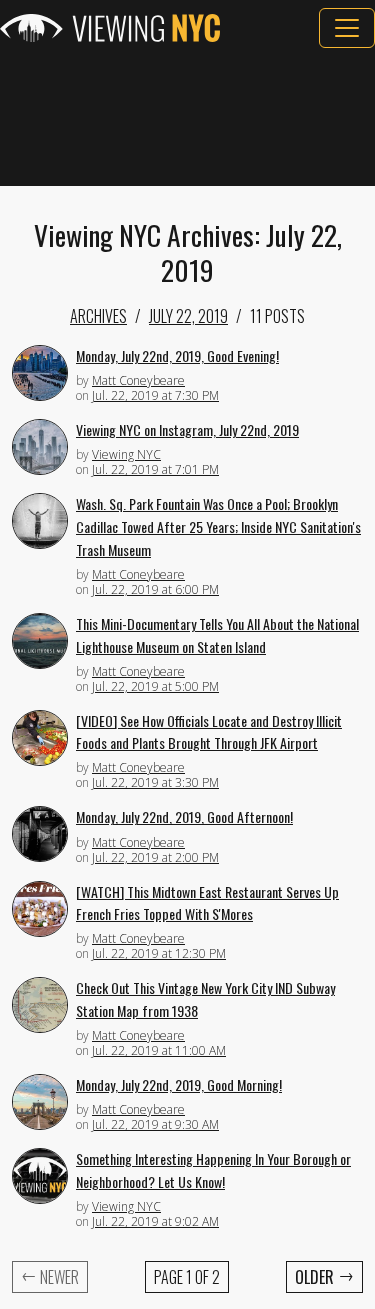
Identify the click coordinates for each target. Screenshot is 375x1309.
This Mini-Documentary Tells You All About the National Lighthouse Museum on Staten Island (217, 635)
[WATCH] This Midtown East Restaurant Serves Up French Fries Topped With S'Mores (207, 903)
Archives (98, 316)
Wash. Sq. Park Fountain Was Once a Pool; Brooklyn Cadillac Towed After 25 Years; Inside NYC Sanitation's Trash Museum (218, 526)
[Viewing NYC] (110, 28)
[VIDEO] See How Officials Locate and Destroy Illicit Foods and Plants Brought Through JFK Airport (209, 732)
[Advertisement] (187, 117)
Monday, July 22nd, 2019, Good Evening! (177, 355)
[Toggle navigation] (347, 28)
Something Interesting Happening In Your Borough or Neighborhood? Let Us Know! (213, 1170)
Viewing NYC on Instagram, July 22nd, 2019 (187, 429)
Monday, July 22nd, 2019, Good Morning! (179, 1084)
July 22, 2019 (188, 316)
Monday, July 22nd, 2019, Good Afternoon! (184, 816)
